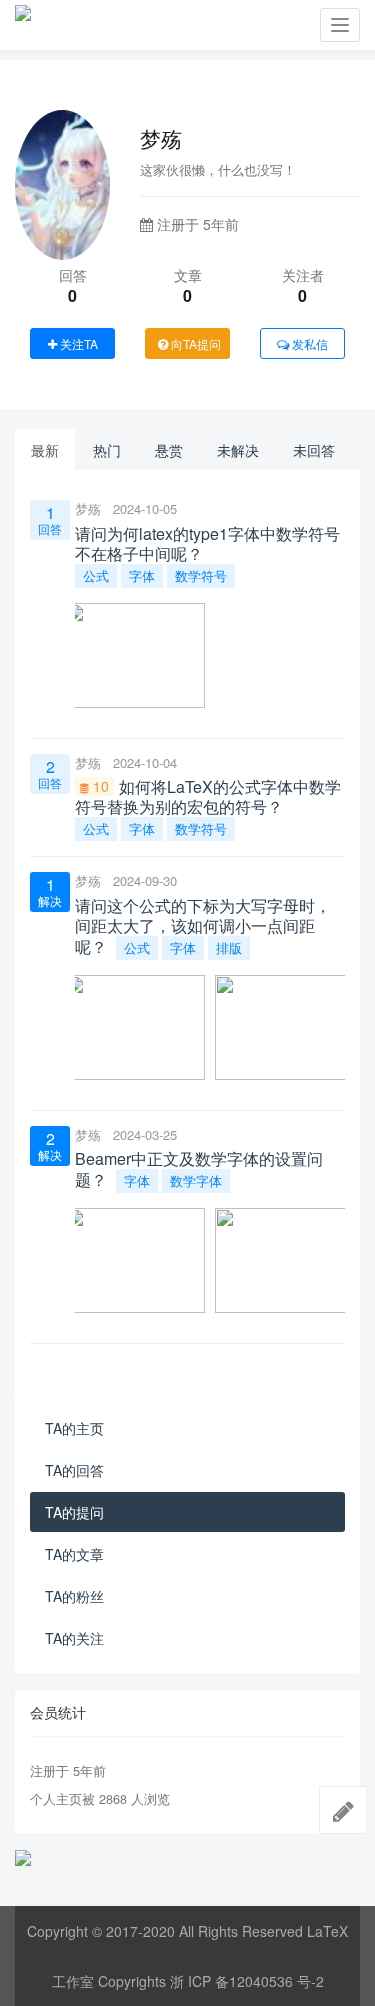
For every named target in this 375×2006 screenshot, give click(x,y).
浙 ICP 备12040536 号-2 (247, 1981)
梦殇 (88, 508)
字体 (142, 575)
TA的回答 (74, 1470)
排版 (229, 947)
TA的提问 (74, 1512)
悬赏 (169, 450)
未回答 (314, 450)
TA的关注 (74, 1638)
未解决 (238, 450)
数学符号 (201, 575)
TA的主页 (74, 1428)
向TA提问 (194, 343)
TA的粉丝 (74, 1596)
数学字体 (196, 1180)
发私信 (308, 343)
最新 (45, 450)
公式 (96, 575)
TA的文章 (74, 1554)
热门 (107, 450)
